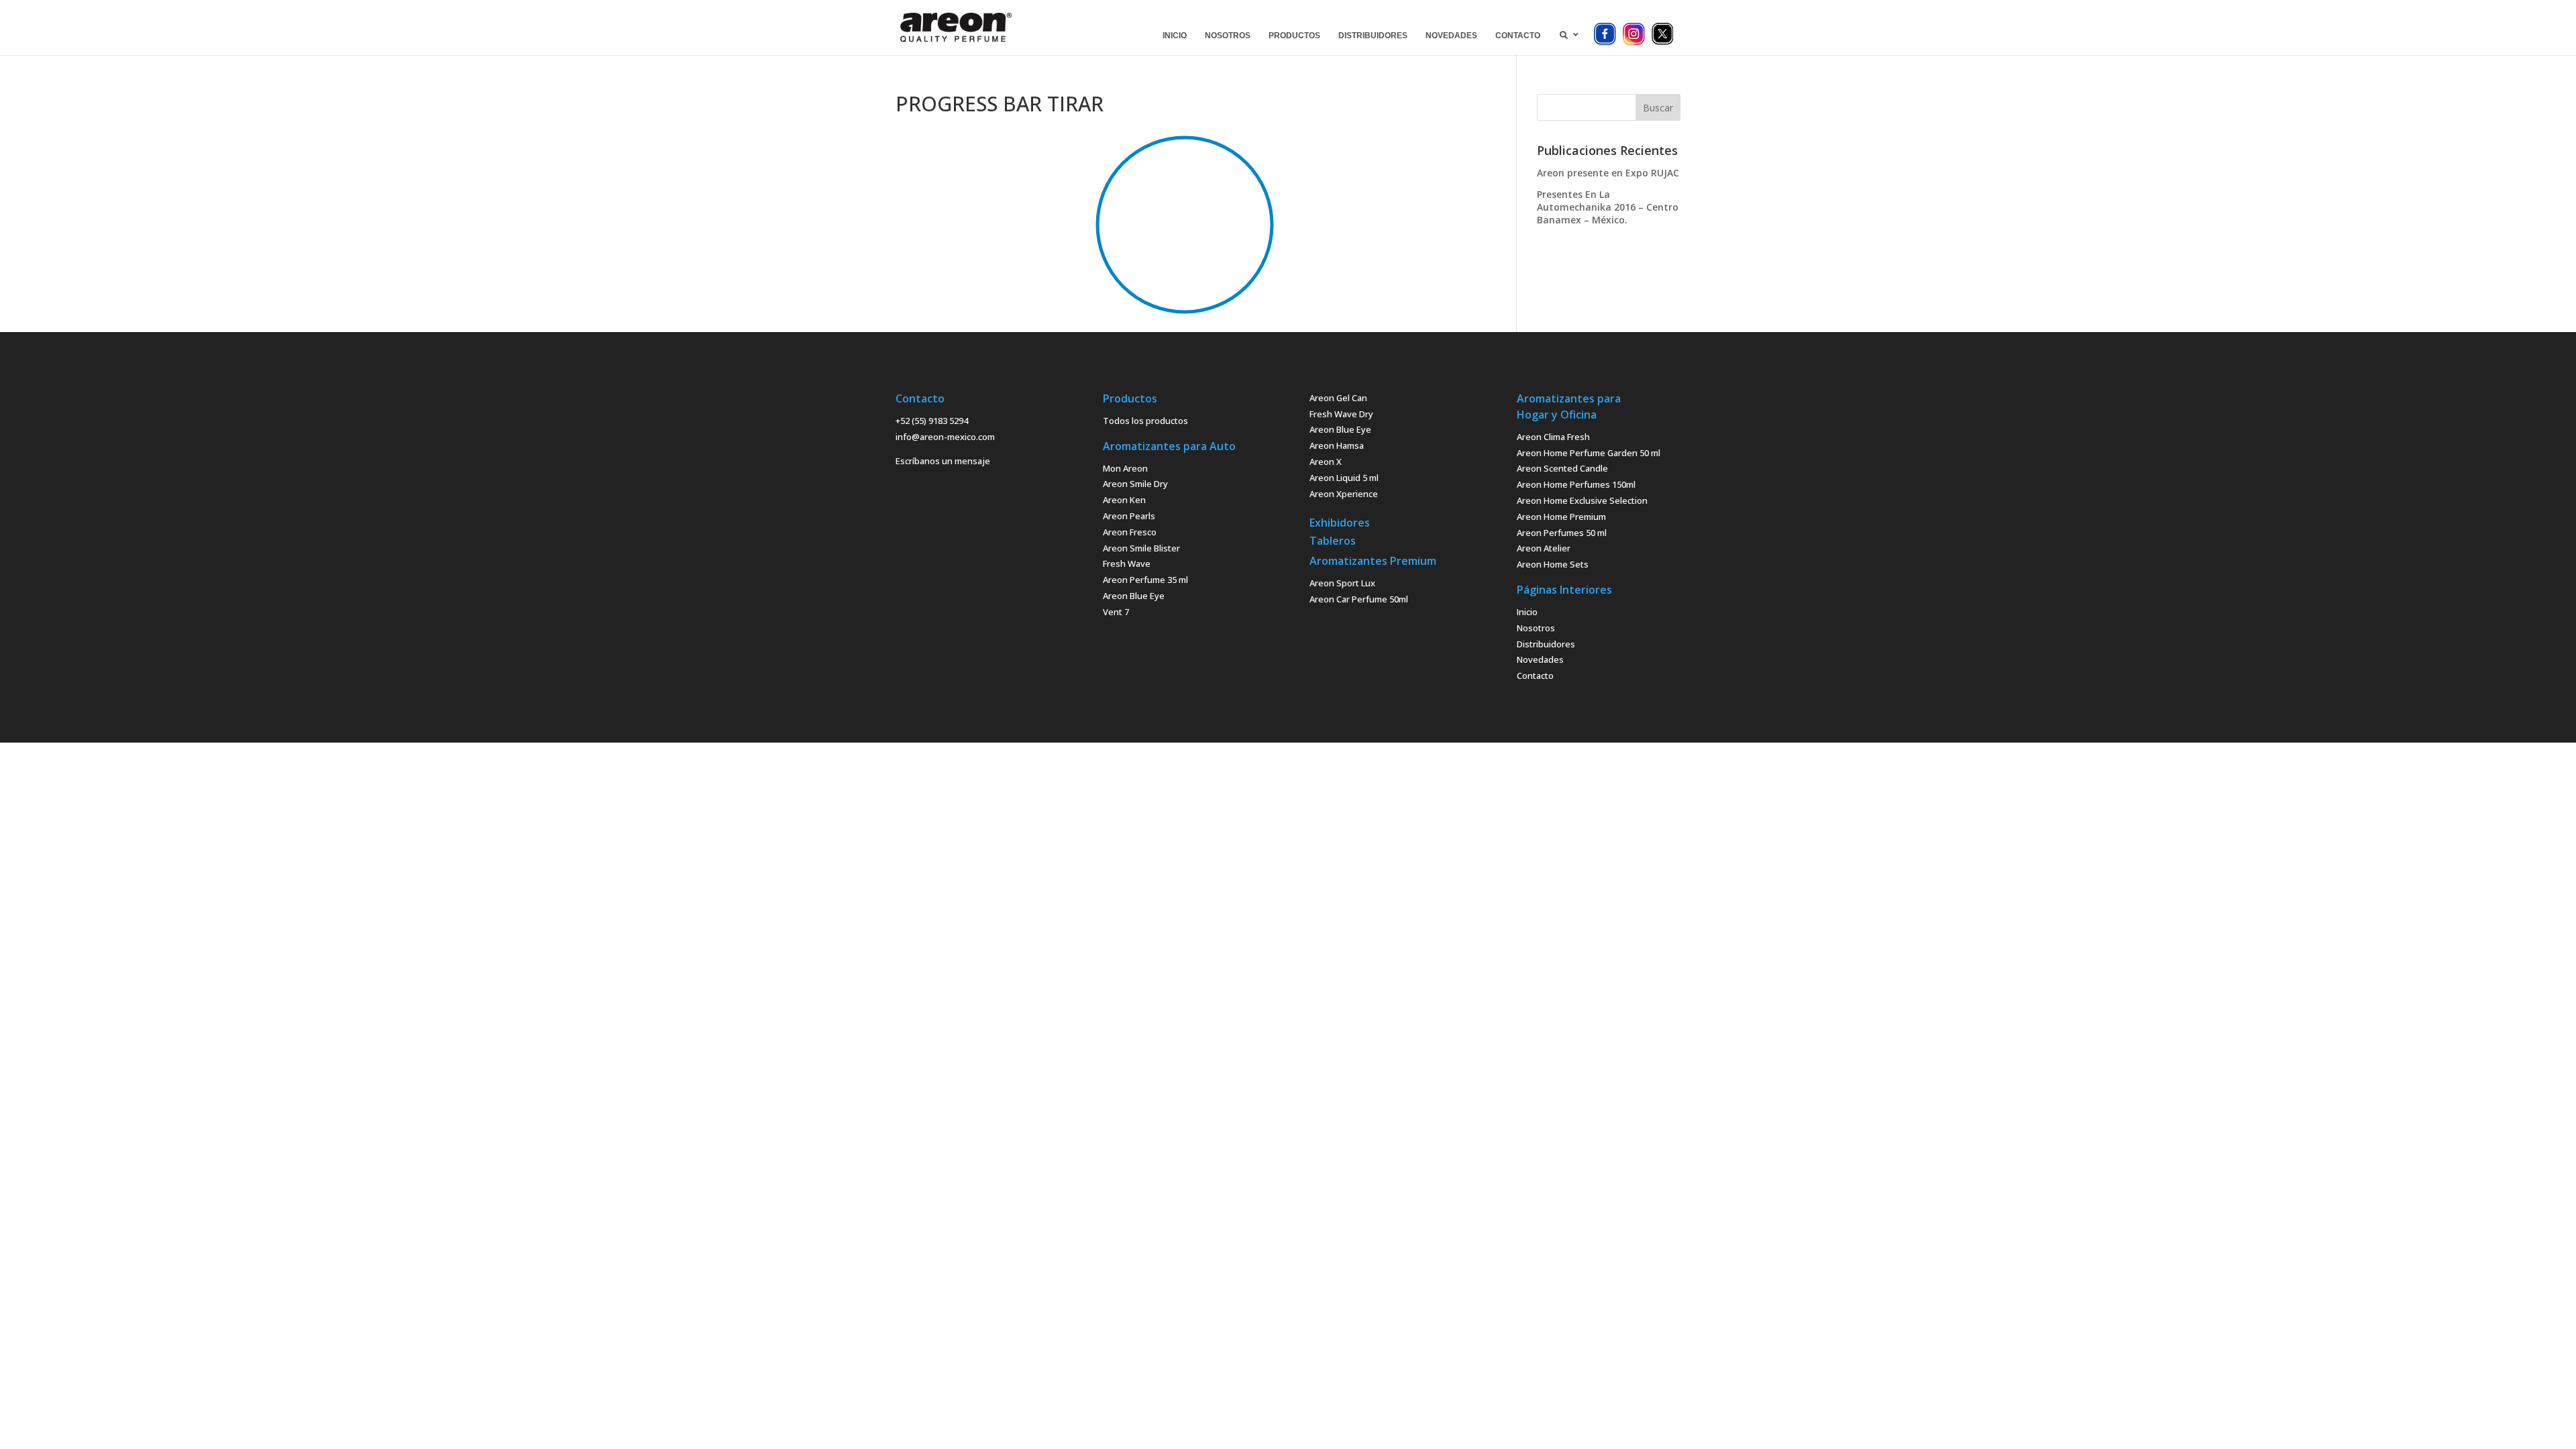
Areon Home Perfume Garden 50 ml (1589, 453)
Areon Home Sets (1553, 564)
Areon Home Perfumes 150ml (1576, 484)
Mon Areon (1125, 468)
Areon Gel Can (1338, 398)
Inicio (1527, 612)
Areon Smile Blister (1141, 548)
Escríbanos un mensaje (943, 461)
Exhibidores (1340, 523)
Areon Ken (1124, 500)
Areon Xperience (1344, 494)
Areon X (1326, 462)
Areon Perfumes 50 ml (1562, 533)
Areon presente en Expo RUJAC (1608, 173)
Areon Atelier (1544, 548)
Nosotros (1536, 628)
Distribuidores (1546, 644)
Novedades (1540, 659)
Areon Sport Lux (1342, 583)
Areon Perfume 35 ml (1145, 580)
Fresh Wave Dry (1341, 414)
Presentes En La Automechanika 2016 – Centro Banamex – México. (1608, 207)
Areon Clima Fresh (1553, 437)
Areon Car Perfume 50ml (1359, 599)
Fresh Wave (1127, 563)
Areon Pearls (1129, 516)
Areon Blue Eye (1134, 596)
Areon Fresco (1130, 532)
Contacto (1535, 676)
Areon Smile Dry (1135, 484)
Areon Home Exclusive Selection (1582, 500)
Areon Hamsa (1337, 445)
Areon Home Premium (1561, 517)
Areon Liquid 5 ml (1344, 478)
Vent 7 (1116, 612)
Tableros (1333, 541)
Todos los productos (1145, 421)
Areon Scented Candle (1562, 468)
